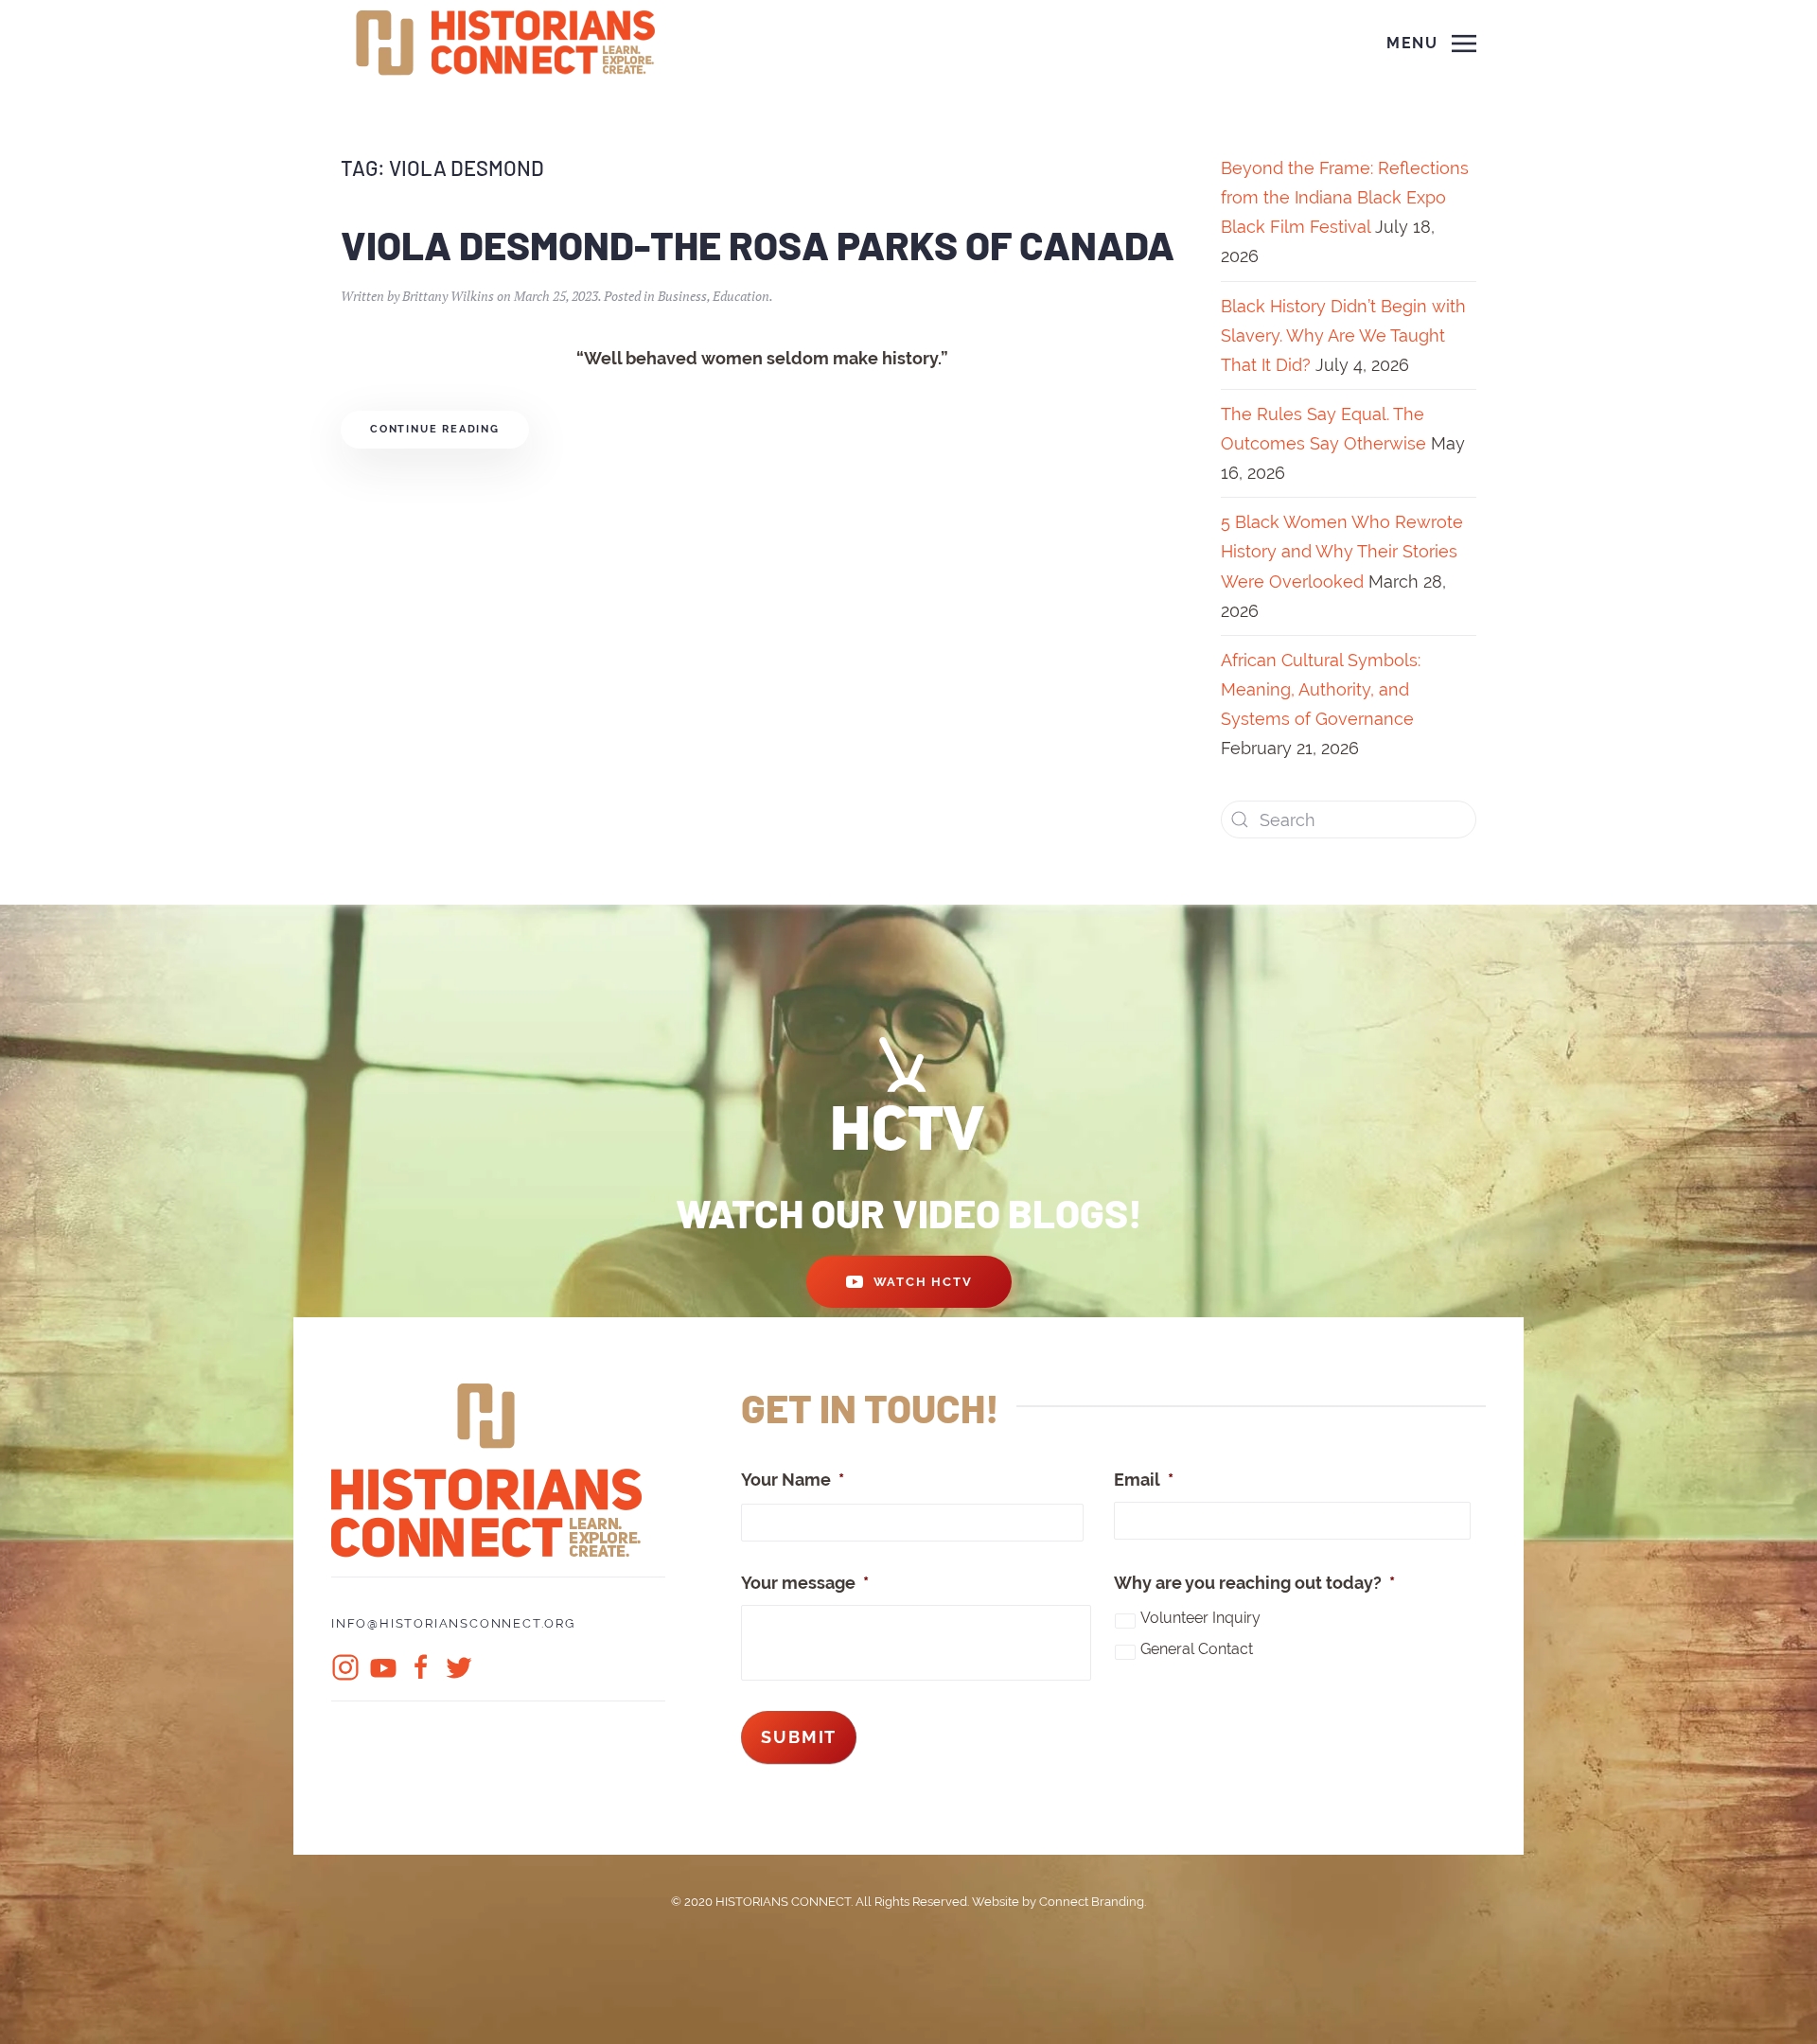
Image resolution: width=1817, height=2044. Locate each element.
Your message (805, 1583)
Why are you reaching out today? (1254, 1583)
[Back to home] (508, 44)
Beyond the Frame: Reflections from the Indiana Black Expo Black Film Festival (1345, 197)
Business (682, 296)
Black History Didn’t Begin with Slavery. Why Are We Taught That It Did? (1343, 335)
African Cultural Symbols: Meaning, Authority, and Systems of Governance (1321, 689)
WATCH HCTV (923, 1282)
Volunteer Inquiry (1200, 1618)
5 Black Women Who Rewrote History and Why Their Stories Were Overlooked (1342, 551)
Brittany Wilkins (448, 296)
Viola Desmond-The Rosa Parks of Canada (758, 244)
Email (1144, 1480)
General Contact (1197, 1649)
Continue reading (435, 429)
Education (741, 296)
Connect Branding (1092, 1902)
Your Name (793, 1480)
